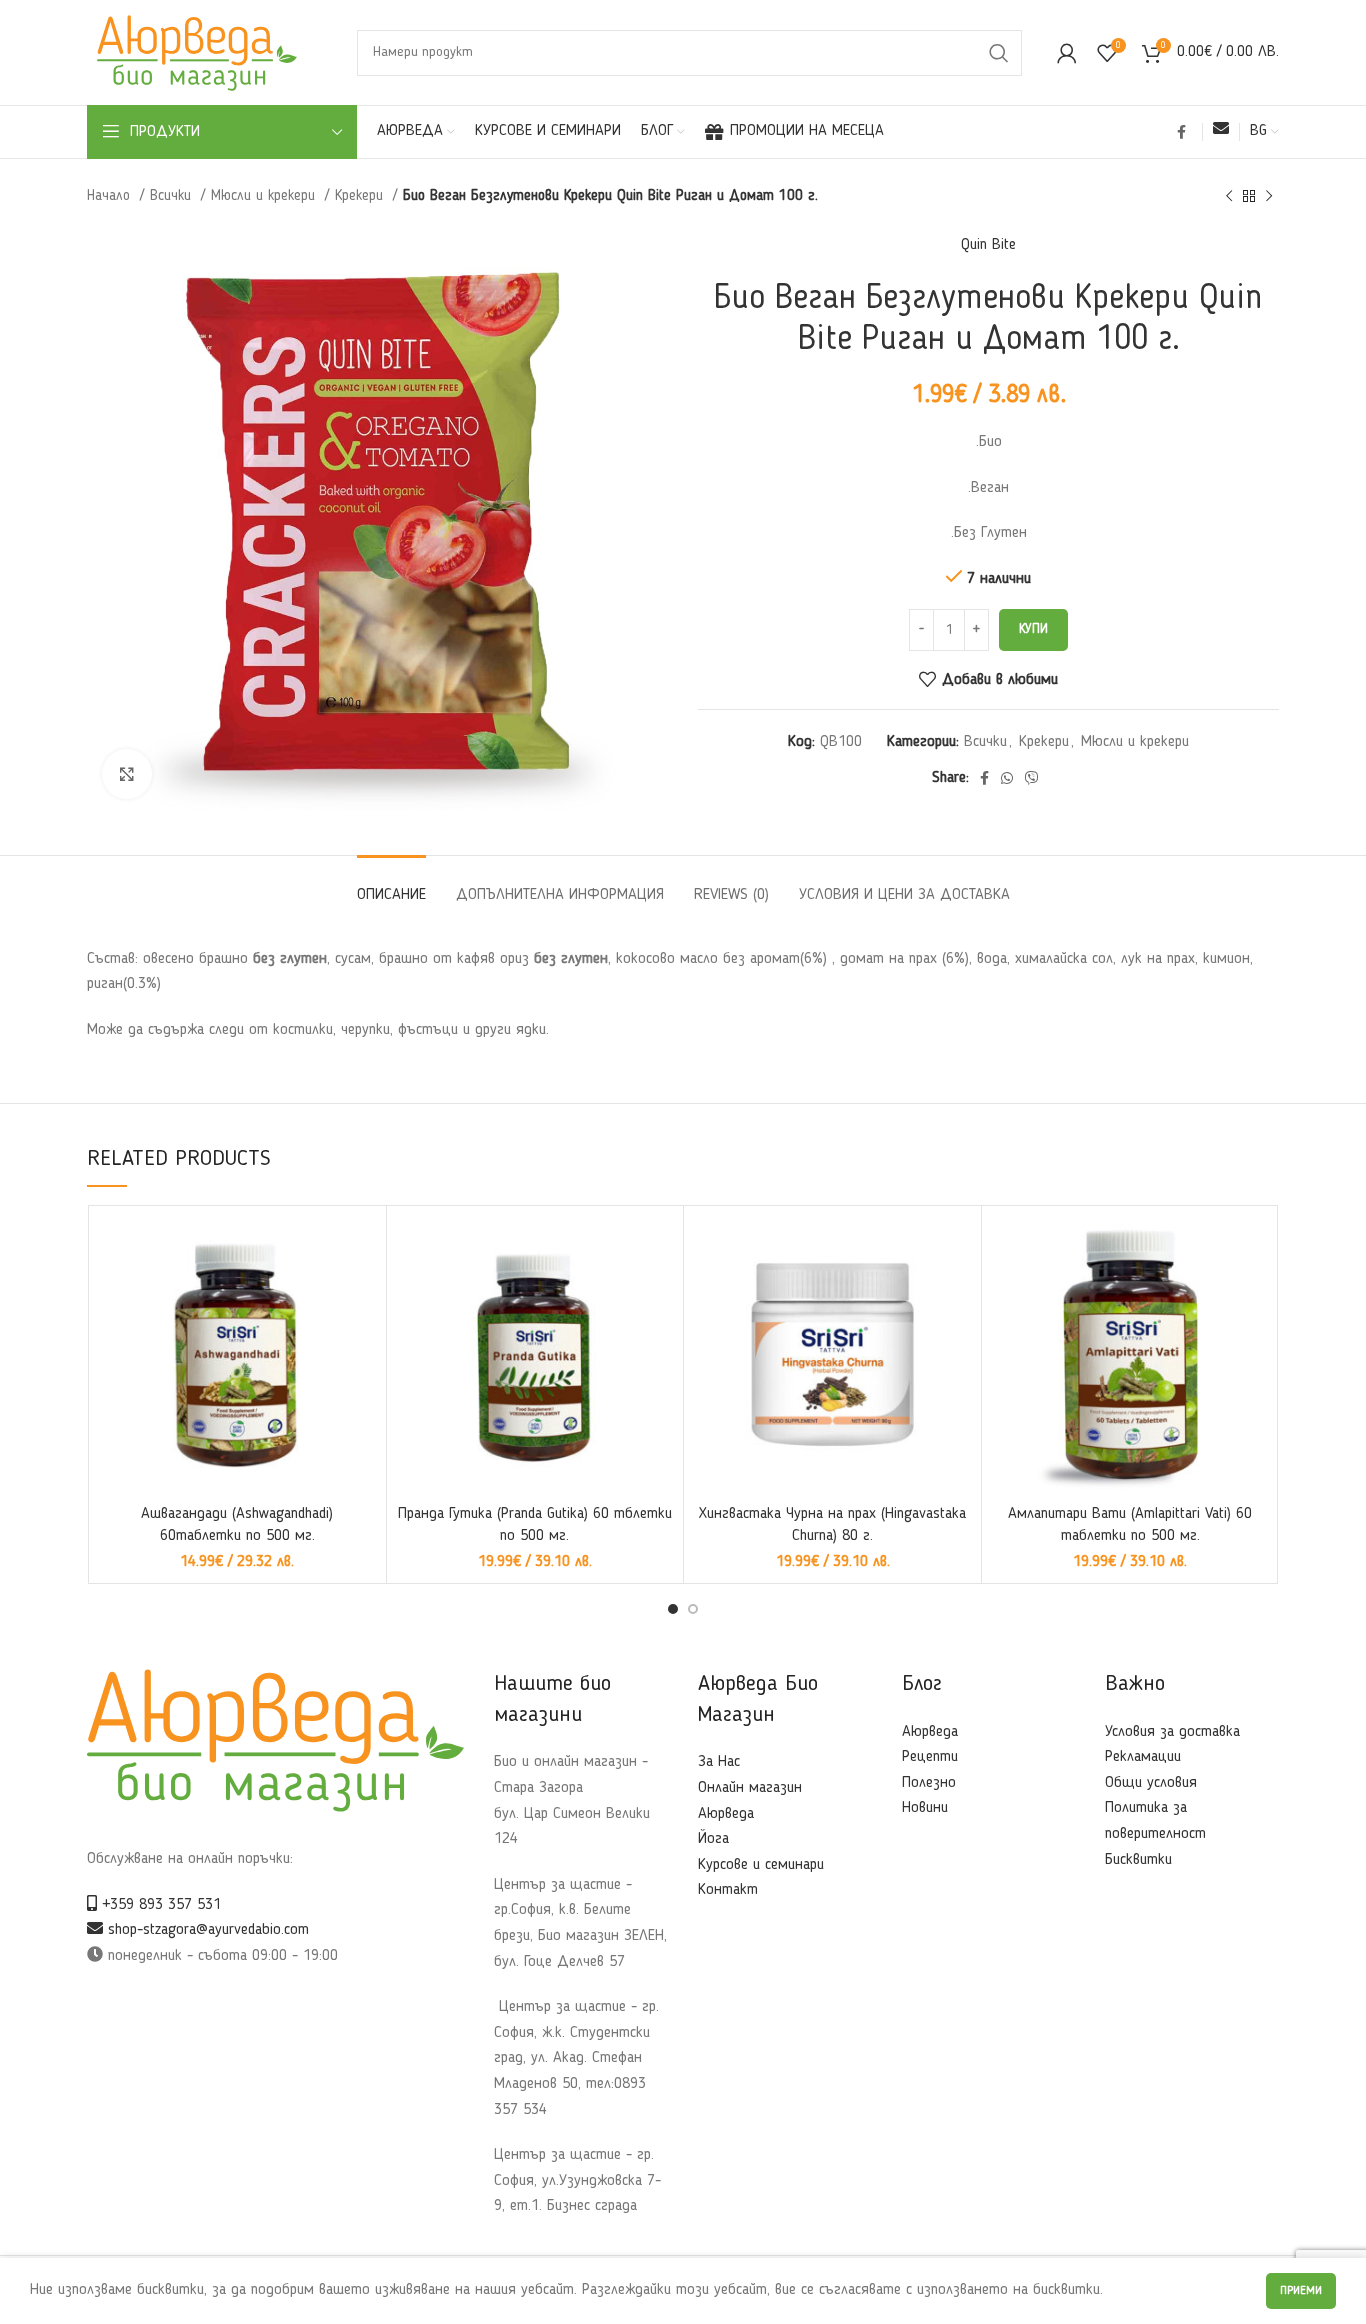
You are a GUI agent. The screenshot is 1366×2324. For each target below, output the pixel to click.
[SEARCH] (999, 53)
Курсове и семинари (761, 1865)
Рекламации (1143, 1757)
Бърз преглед (361, 1248)
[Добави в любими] (361, 1293)
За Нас (719, 1762)
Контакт (728, 1890)
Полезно (929, 1783)
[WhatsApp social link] (1007, 778)
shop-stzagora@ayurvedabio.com (206, 1930)
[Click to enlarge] (127, 774)
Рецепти (930, 1757)
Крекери (361, 196)
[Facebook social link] (1181, 132)
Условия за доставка (1172, 1732)
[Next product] (1269, 196)
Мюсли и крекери (265, 196)
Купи (1033, 629)
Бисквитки (1138, 1860)
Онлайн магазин (750, 1788)
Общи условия (1151, 1783)
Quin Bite (988, 245)
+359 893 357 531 (159, 1905)
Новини (925, 1808)
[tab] (391, 885)
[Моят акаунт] (1067, 53)
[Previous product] (1229, 196)
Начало (111, 196)
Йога (713, 1839)
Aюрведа (930, 1732)
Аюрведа (726, 1814)
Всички (173, 196)
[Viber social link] (1032, 778)
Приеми (1301, 2291)
